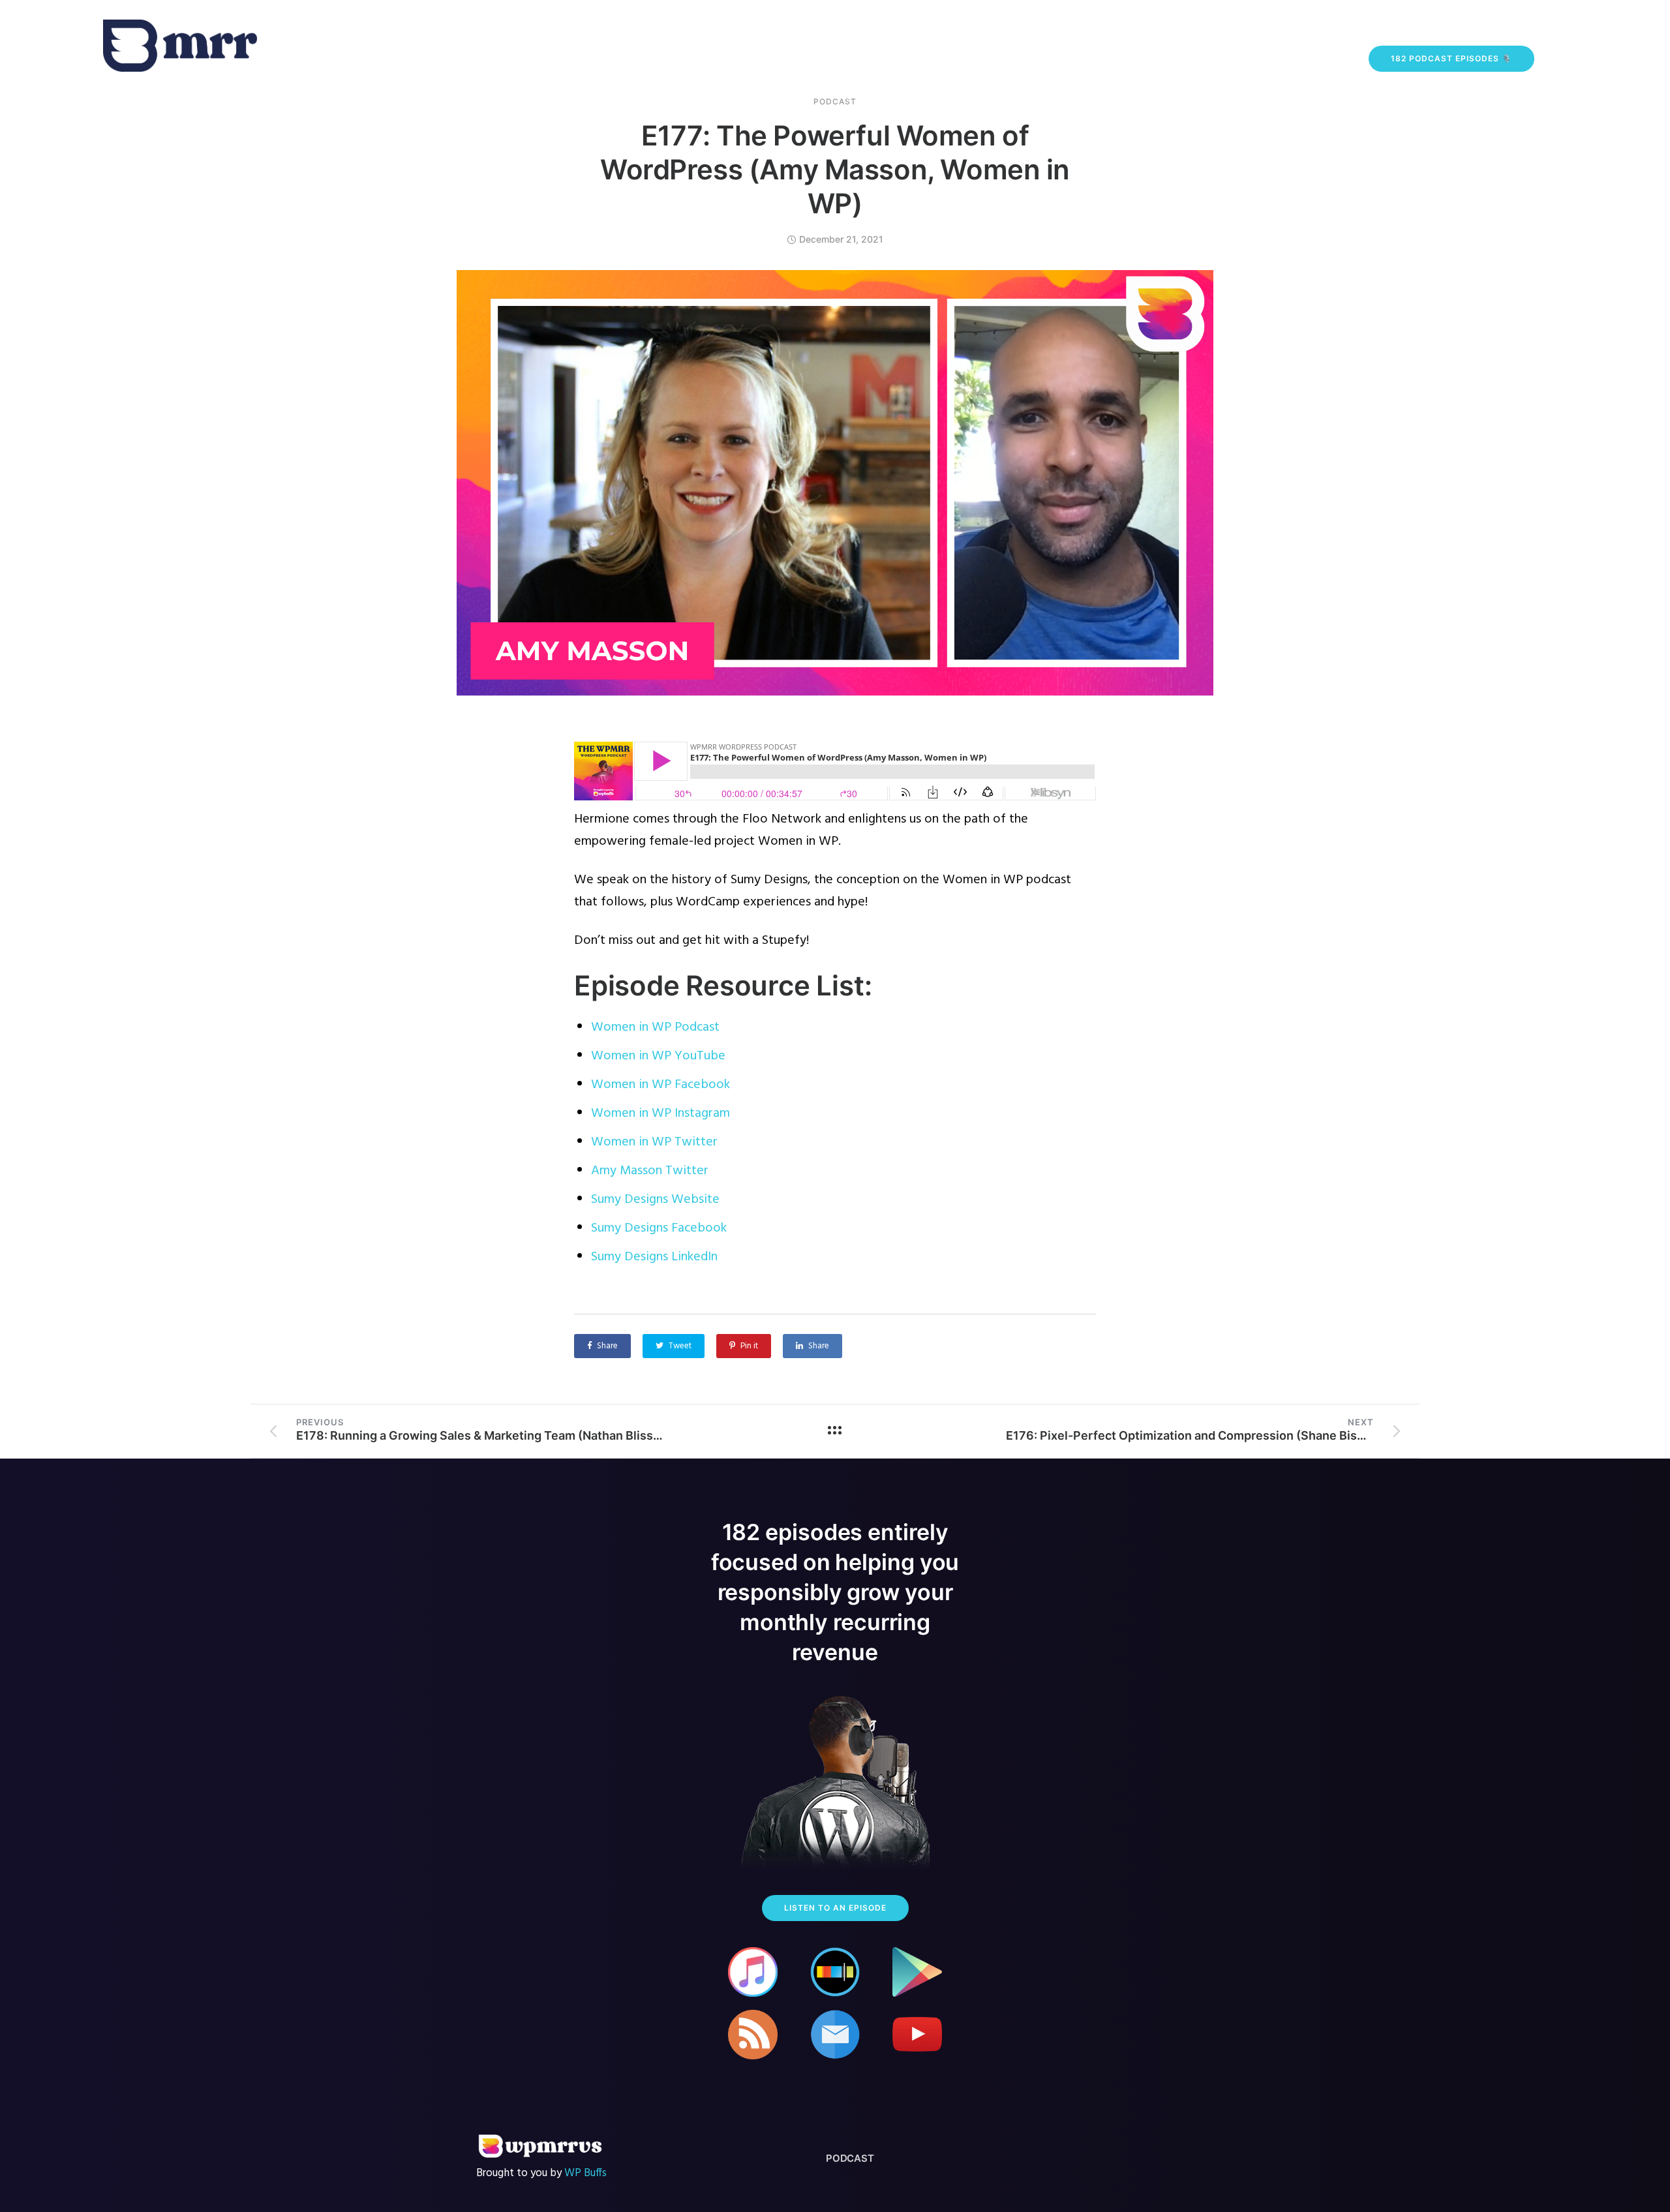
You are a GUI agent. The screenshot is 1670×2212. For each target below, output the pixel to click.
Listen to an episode (835, 1908)
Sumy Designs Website (655, 1200)
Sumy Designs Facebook (659, 1228)
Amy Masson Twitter (650, 1171)
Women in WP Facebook (660, 1085)
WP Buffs (585, 2173)
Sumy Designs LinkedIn (654, 1257)
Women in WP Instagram (660, 1114)
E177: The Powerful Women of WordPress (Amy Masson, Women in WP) (835, 169)
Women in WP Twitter (654, 1142)
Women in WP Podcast (655, 1027)
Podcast (835, 102)
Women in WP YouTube (658, 1056)
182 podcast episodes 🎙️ (1451, 58)
